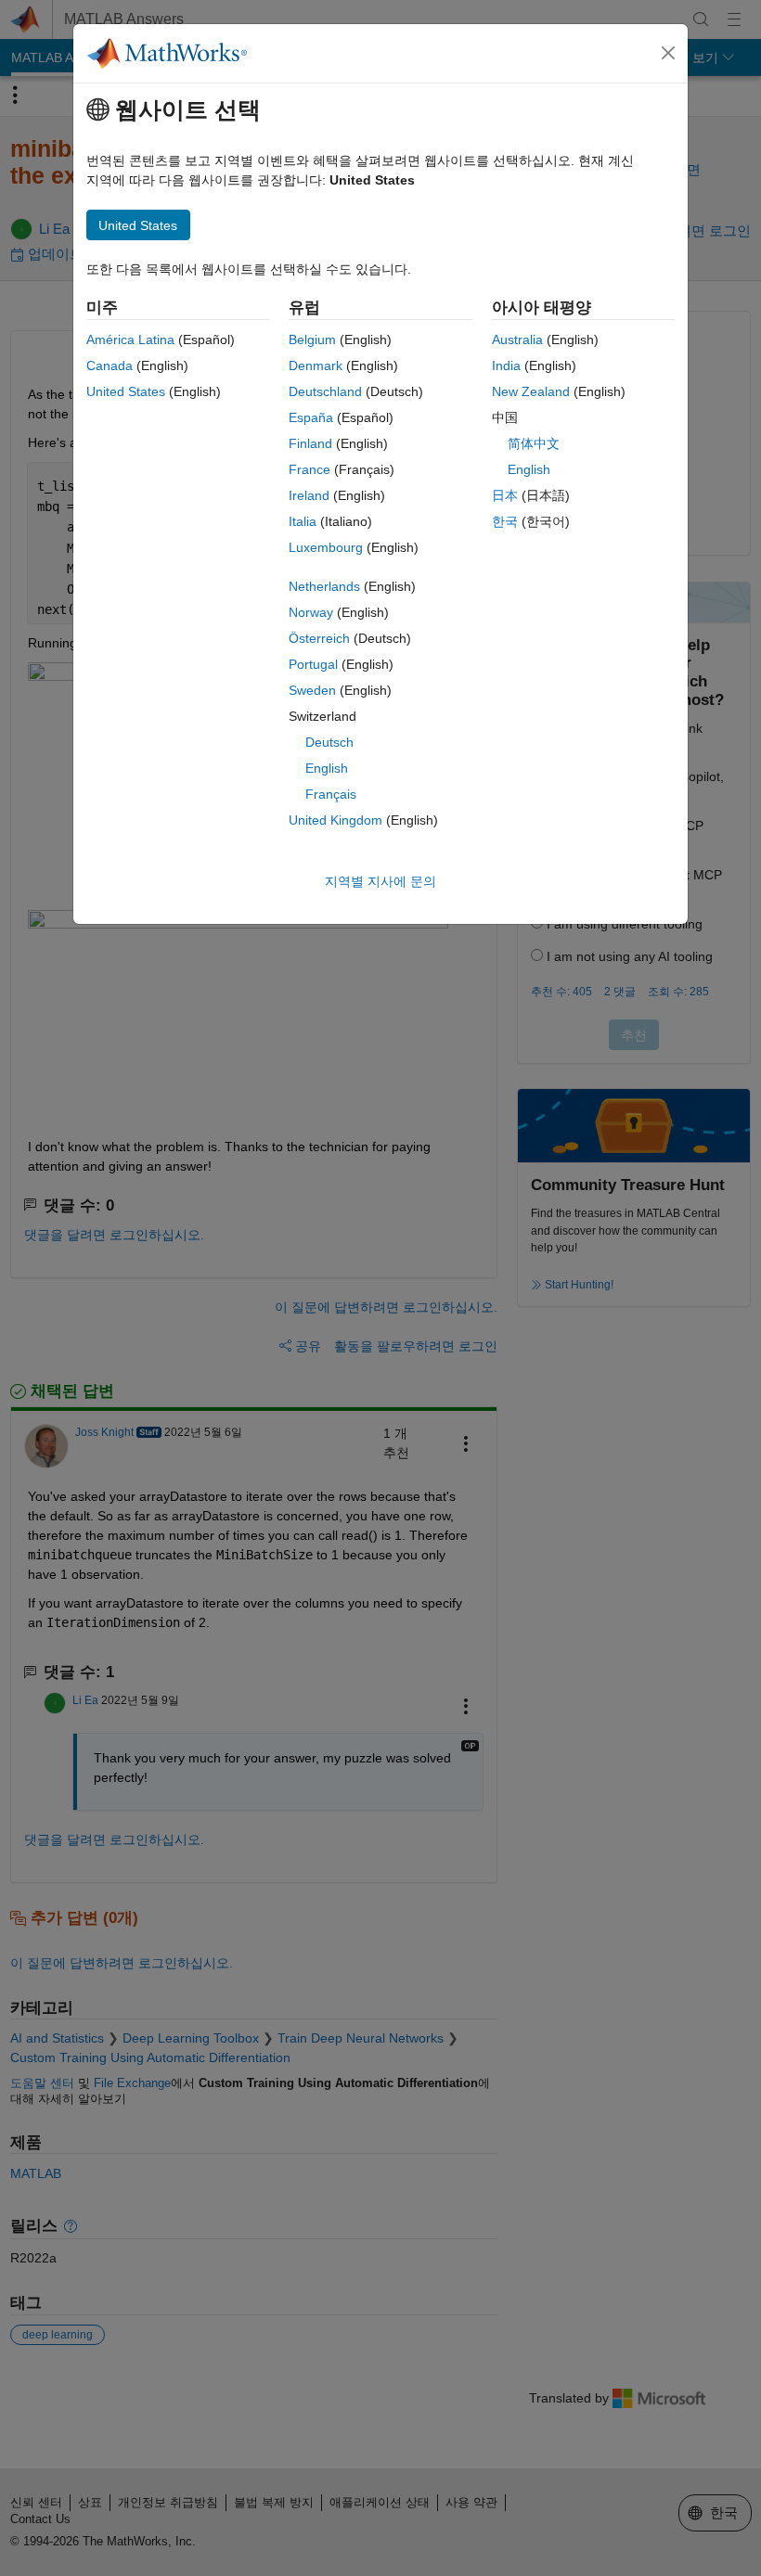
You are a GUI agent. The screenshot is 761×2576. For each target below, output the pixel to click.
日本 (505, 495)
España (311, 417)
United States (126, 391)
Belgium (312, 340)
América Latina (130, 340)
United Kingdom (335, 820)
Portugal (313, 664)
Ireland (309, 495)
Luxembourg (326, 547)
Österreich (319, 638)
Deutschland (325, 391)
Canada (110, 365)
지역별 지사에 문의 (380, 881)
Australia (517, 340)
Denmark (316, 365)
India (506, 365)
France (310, 469)
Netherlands (324, 586)
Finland (310, 443)
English (327, 768)
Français (331, 794)
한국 (505, 521)
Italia (303, 521)
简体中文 (534, 443)
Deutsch (329, 742)
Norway (311, 612)
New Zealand (531, 391)
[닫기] (668, 53)
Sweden (312, 690)
